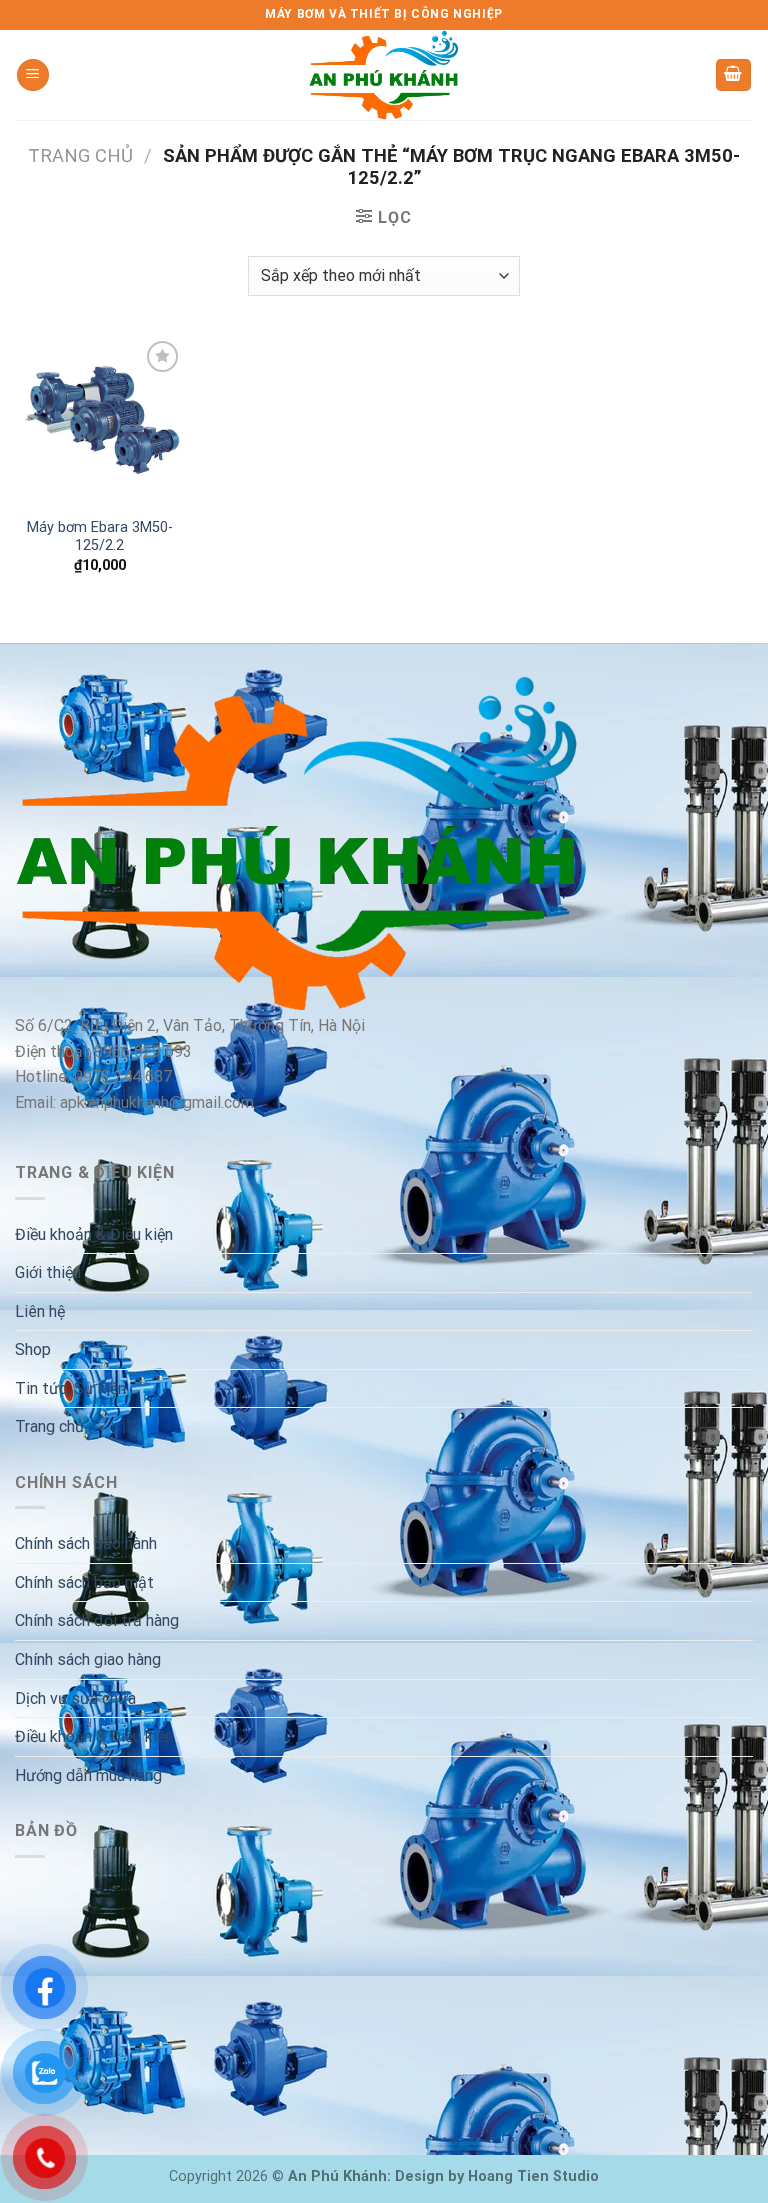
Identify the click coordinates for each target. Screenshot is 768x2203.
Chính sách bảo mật (84, 1582)
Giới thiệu (48, 1272)
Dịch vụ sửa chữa (75, 1698)
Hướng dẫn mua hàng (88, 1775)
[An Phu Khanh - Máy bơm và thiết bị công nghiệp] (384, 75)
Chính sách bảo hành (86, 1543)
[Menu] (33, 75)
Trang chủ (80, 155)
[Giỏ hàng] (734, 75)
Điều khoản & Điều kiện (94, 1234)
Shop (33, 1349)
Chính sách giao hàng (88, 1659)
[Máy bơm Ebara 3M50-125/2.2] (100, 421)
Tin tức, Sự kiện (70, 1388)
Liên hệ (40, 1311)
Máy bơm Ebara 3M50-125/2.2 (100, 537)
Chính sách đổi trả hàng (97, 1620)
